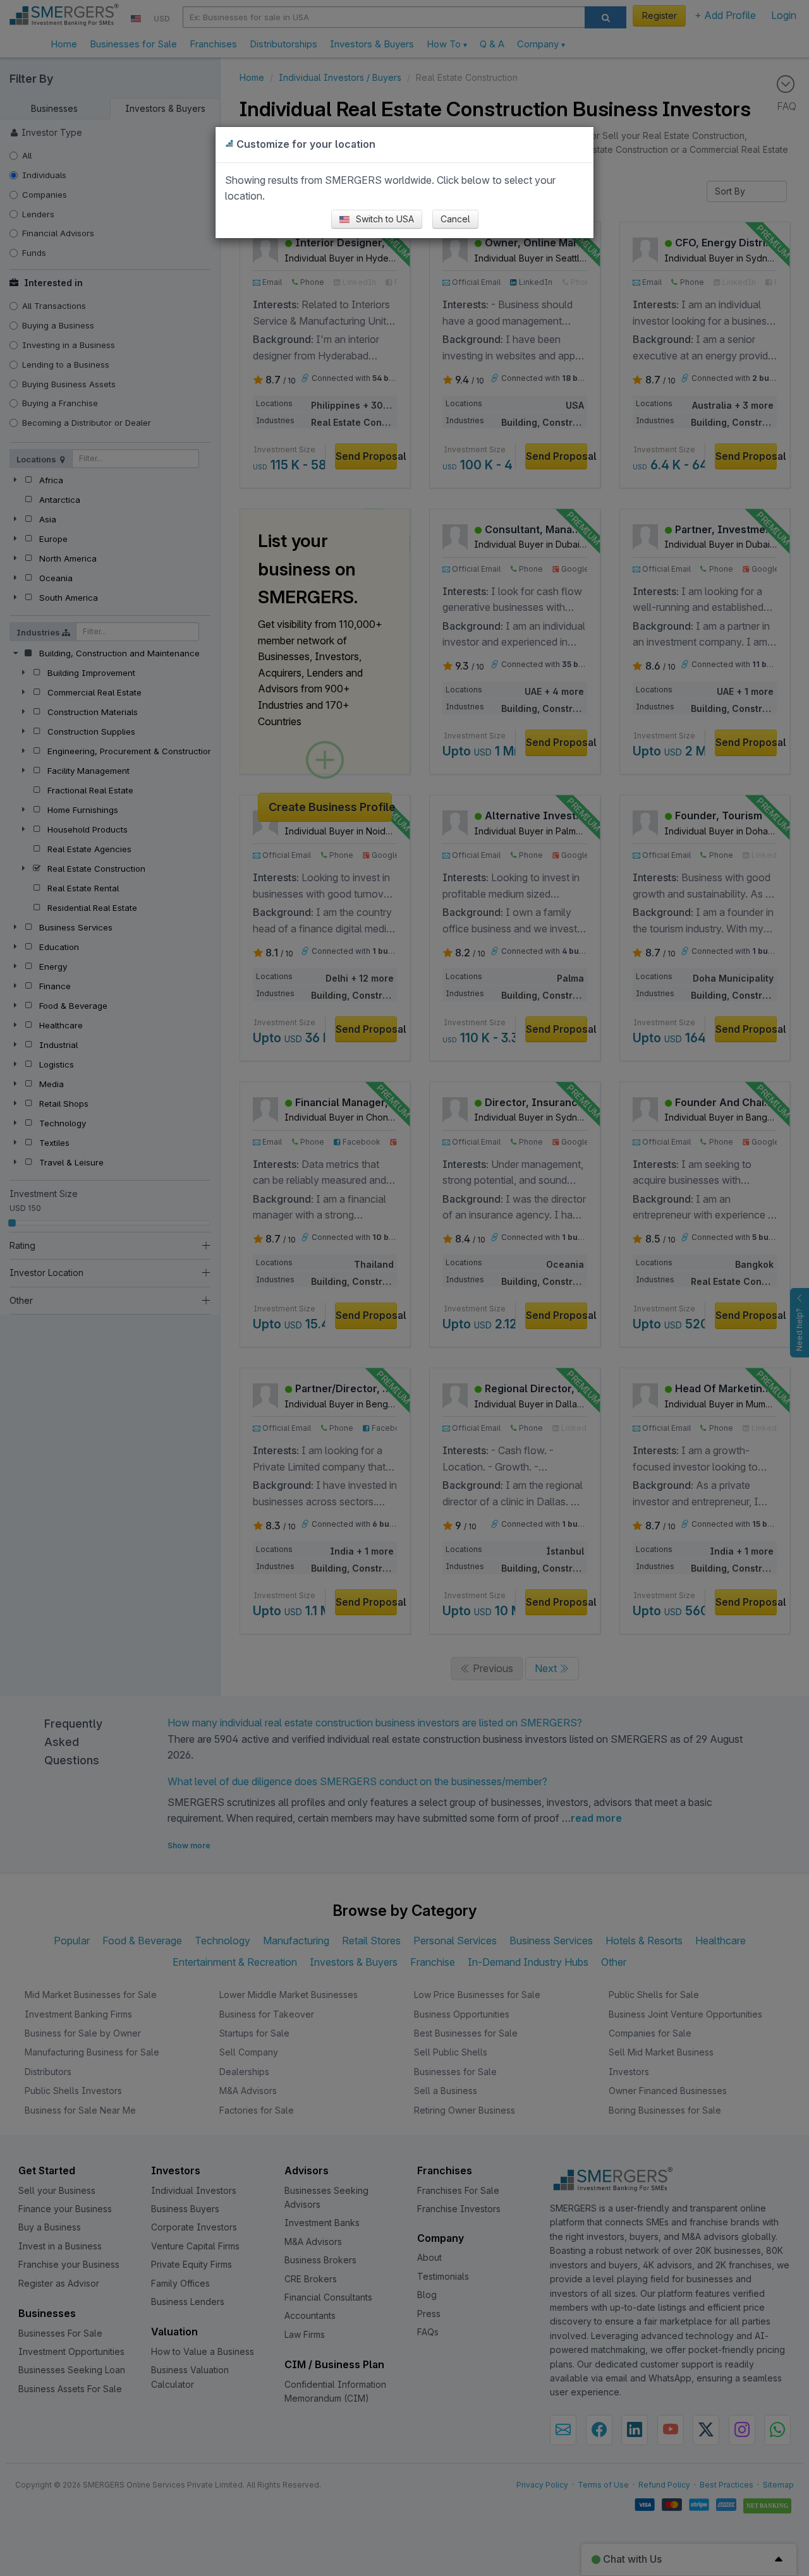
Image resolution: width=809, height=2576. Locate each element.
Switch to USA (384, 219)
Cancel (455, 219)
